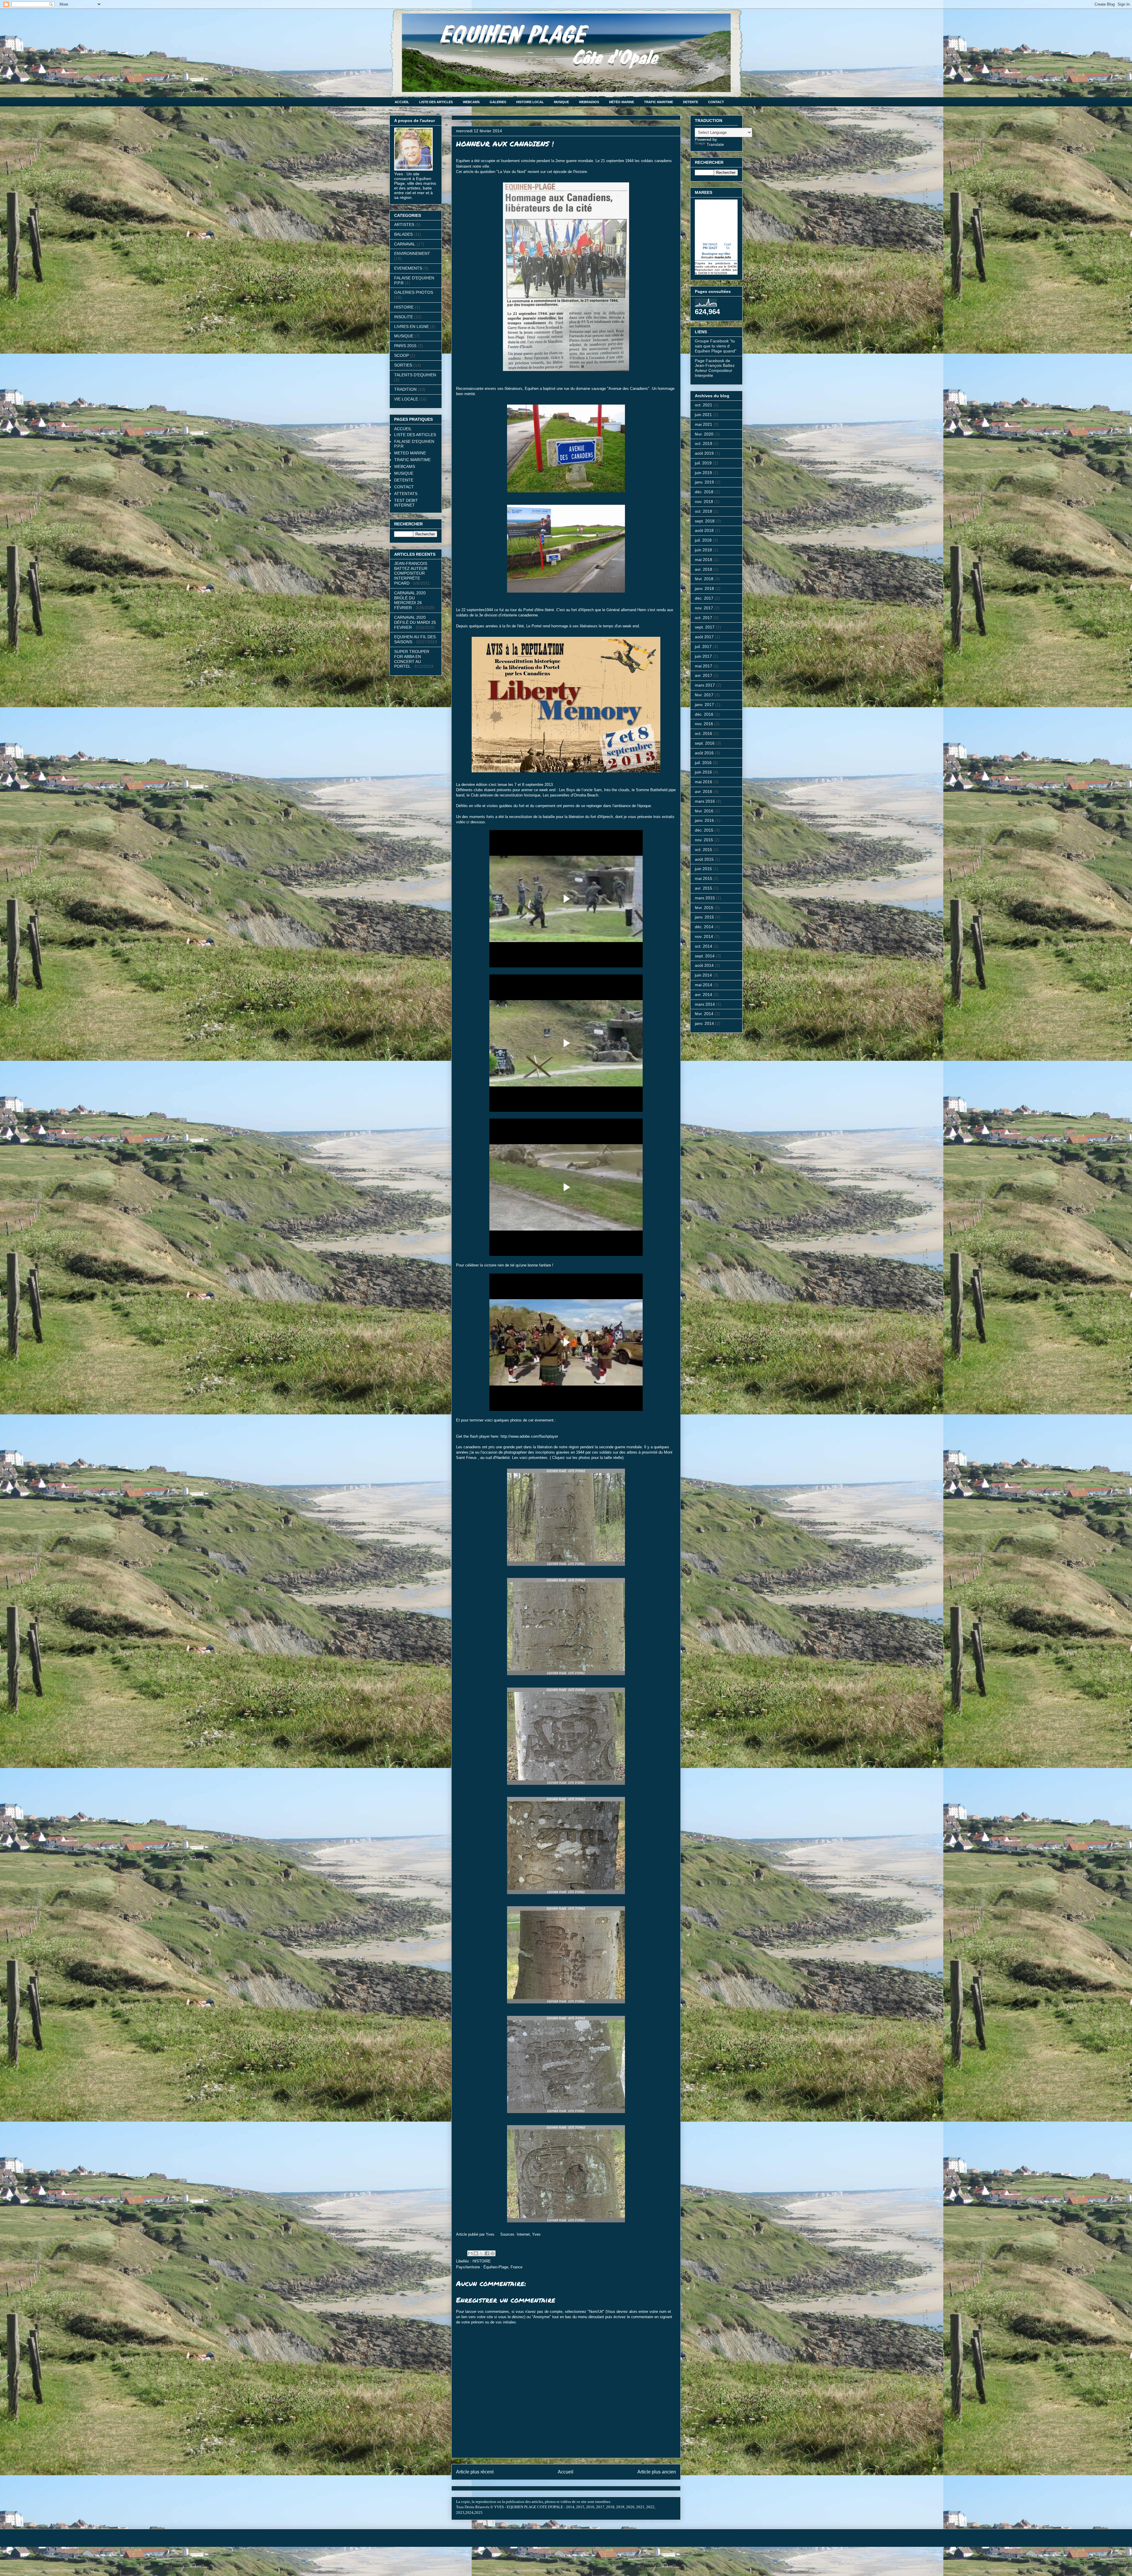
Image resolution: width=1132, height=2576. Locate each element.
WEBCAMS (471, 102)
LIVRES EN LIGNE (412, 326)
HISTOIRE (482, 2261)
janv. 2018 (704, 588)
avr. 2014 (704, 995)
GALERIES (498, 102)
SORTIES (403, 365)
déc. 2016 (704, 714)
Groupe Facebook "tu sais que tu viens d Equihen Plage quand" (716, 346)
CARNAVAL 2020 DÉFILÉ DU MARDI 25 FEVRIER (415, 622)
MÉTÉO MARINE (622, 102)
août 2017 (704, 637)
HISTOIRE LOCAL (530, 102)
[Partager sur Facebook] (487, 2253)
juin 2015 (703, 869)
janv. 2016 (704, 820)
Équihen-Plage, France (503, 2267)
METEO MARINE (410, 453)
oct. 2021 (704, 405)
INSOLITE (404, 317)
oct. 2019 (704, 443)
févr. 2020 (704, 434)
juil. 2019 (703, 463)
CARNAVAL (405, 244)
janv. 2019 (704, 482)
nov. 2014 (704, 936)
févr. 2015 (704, 908)
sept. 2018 (705, 521)
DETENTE (691, 102)
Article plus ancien (657, 2472)
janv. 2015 (704, 917)
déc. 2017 (704, 598)
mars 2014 (705, 1004)
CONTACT (716, 102)
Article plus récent (475, 2472)
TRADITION (405, 389)
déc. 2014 (704, 927)
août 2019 (704, 453)
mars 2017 (705, 685)
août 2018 (704, 530)
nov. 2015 (704, 840)
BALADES (403, 234)
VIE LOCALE (406, 399)
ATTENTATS (406, 494)
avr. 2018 (704, 569)
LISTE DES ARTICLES (436, 102)
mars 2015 (705, 898)
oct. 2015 (704, 850)
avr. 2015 (704, 888)
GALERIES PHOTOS (414, 292)
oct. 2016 (704, 733)
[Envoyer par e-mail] (470, 2253)
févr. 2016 (704, 811)
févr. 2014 (704, 1014)
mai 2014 (704, 985)
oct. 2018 (704, 511)
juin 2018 (703, 550)
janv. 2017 (704, 705)
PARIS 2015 (405, 346)
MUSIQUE (561, 102)
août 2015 (704, 859)
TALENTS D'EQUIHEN (415, 375)
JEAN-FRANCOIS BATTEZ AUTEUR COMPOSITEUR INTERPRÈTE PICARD (411, 573)
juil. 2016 (703, 763)
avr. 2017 (704, 675)
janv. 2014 (704, 1023)
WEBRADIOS (589, 102)
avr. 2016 (704, 791)
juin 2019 (703, 473)
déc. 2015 (704, 830)
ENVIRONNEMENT (412, 253)
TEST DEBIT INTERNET (406, 503)
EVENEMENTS (408, 268)
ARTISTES (404, 225)
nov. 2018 (704, 502)
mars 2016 (705, 801)
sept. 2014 (705, 956)
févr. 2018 (704, 579)
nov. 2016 (704, 724)
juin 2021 (703, 415)
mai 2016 (704, 782)
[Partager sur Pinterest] (493, 2253)
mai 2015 (704, 878)
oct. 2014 (704, 946)
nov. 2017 (704, 608)
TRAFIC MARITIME (659, 102)
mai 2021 (704, 424)
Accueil (566, 2472)
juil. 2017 (703, 647)
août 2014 (704, 965)
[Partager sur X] (481, 2253)
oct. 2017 (704, 618)
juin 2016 (703, 772)
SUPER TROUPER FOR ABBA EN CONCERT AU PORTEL (412, 659)
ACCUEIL (402, 102)
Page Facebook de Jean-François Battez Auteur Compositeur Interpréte (715, 368)
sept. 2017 (705, 627)
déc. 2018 (704, 492)
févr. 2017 (704, 695)
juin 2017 (703, 656)
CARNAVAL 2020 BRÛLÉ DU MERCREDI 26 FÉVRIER (410, 600)
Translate (715, 144)
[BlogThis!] (476, 2253)
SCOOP (402, 355)
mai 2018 (704, 560)
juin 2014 (703, 975)
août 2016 (704, 753)
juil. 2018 (703, 540)
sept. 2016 (705, 743)
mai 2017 (704, 666)
